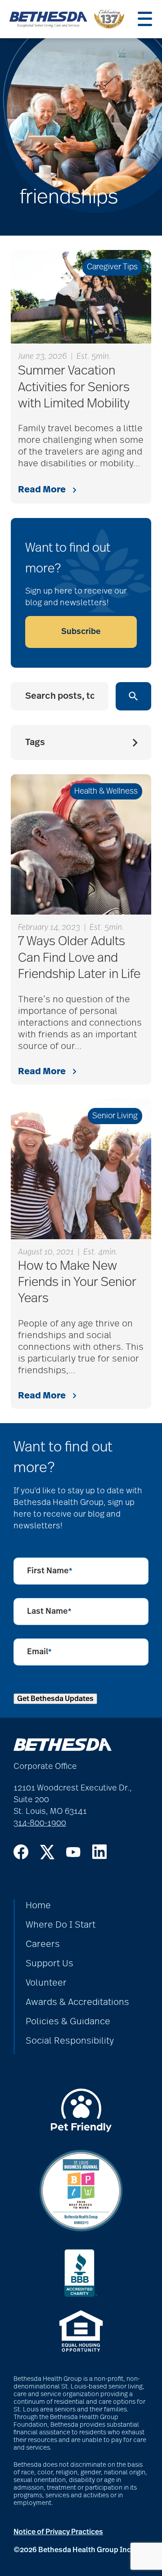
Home (38, 1906)
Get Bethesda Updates (55, 1699)
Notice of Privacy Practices (58, 2532)
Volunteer (46, 1983)
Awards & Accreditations (77, 2002)
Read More (42, 490)
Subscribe (81, 632)
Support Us (49, 1964)
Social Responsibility (70, 2041)
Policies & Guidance (68, 2022)
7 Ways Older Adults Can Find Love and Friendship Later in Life (79, 958)
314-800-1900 (40, 1823)
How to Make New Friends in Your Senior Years (77, 1283)
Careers (43, 1944)
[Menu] (145, 19)
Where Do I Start (61, 1925)
